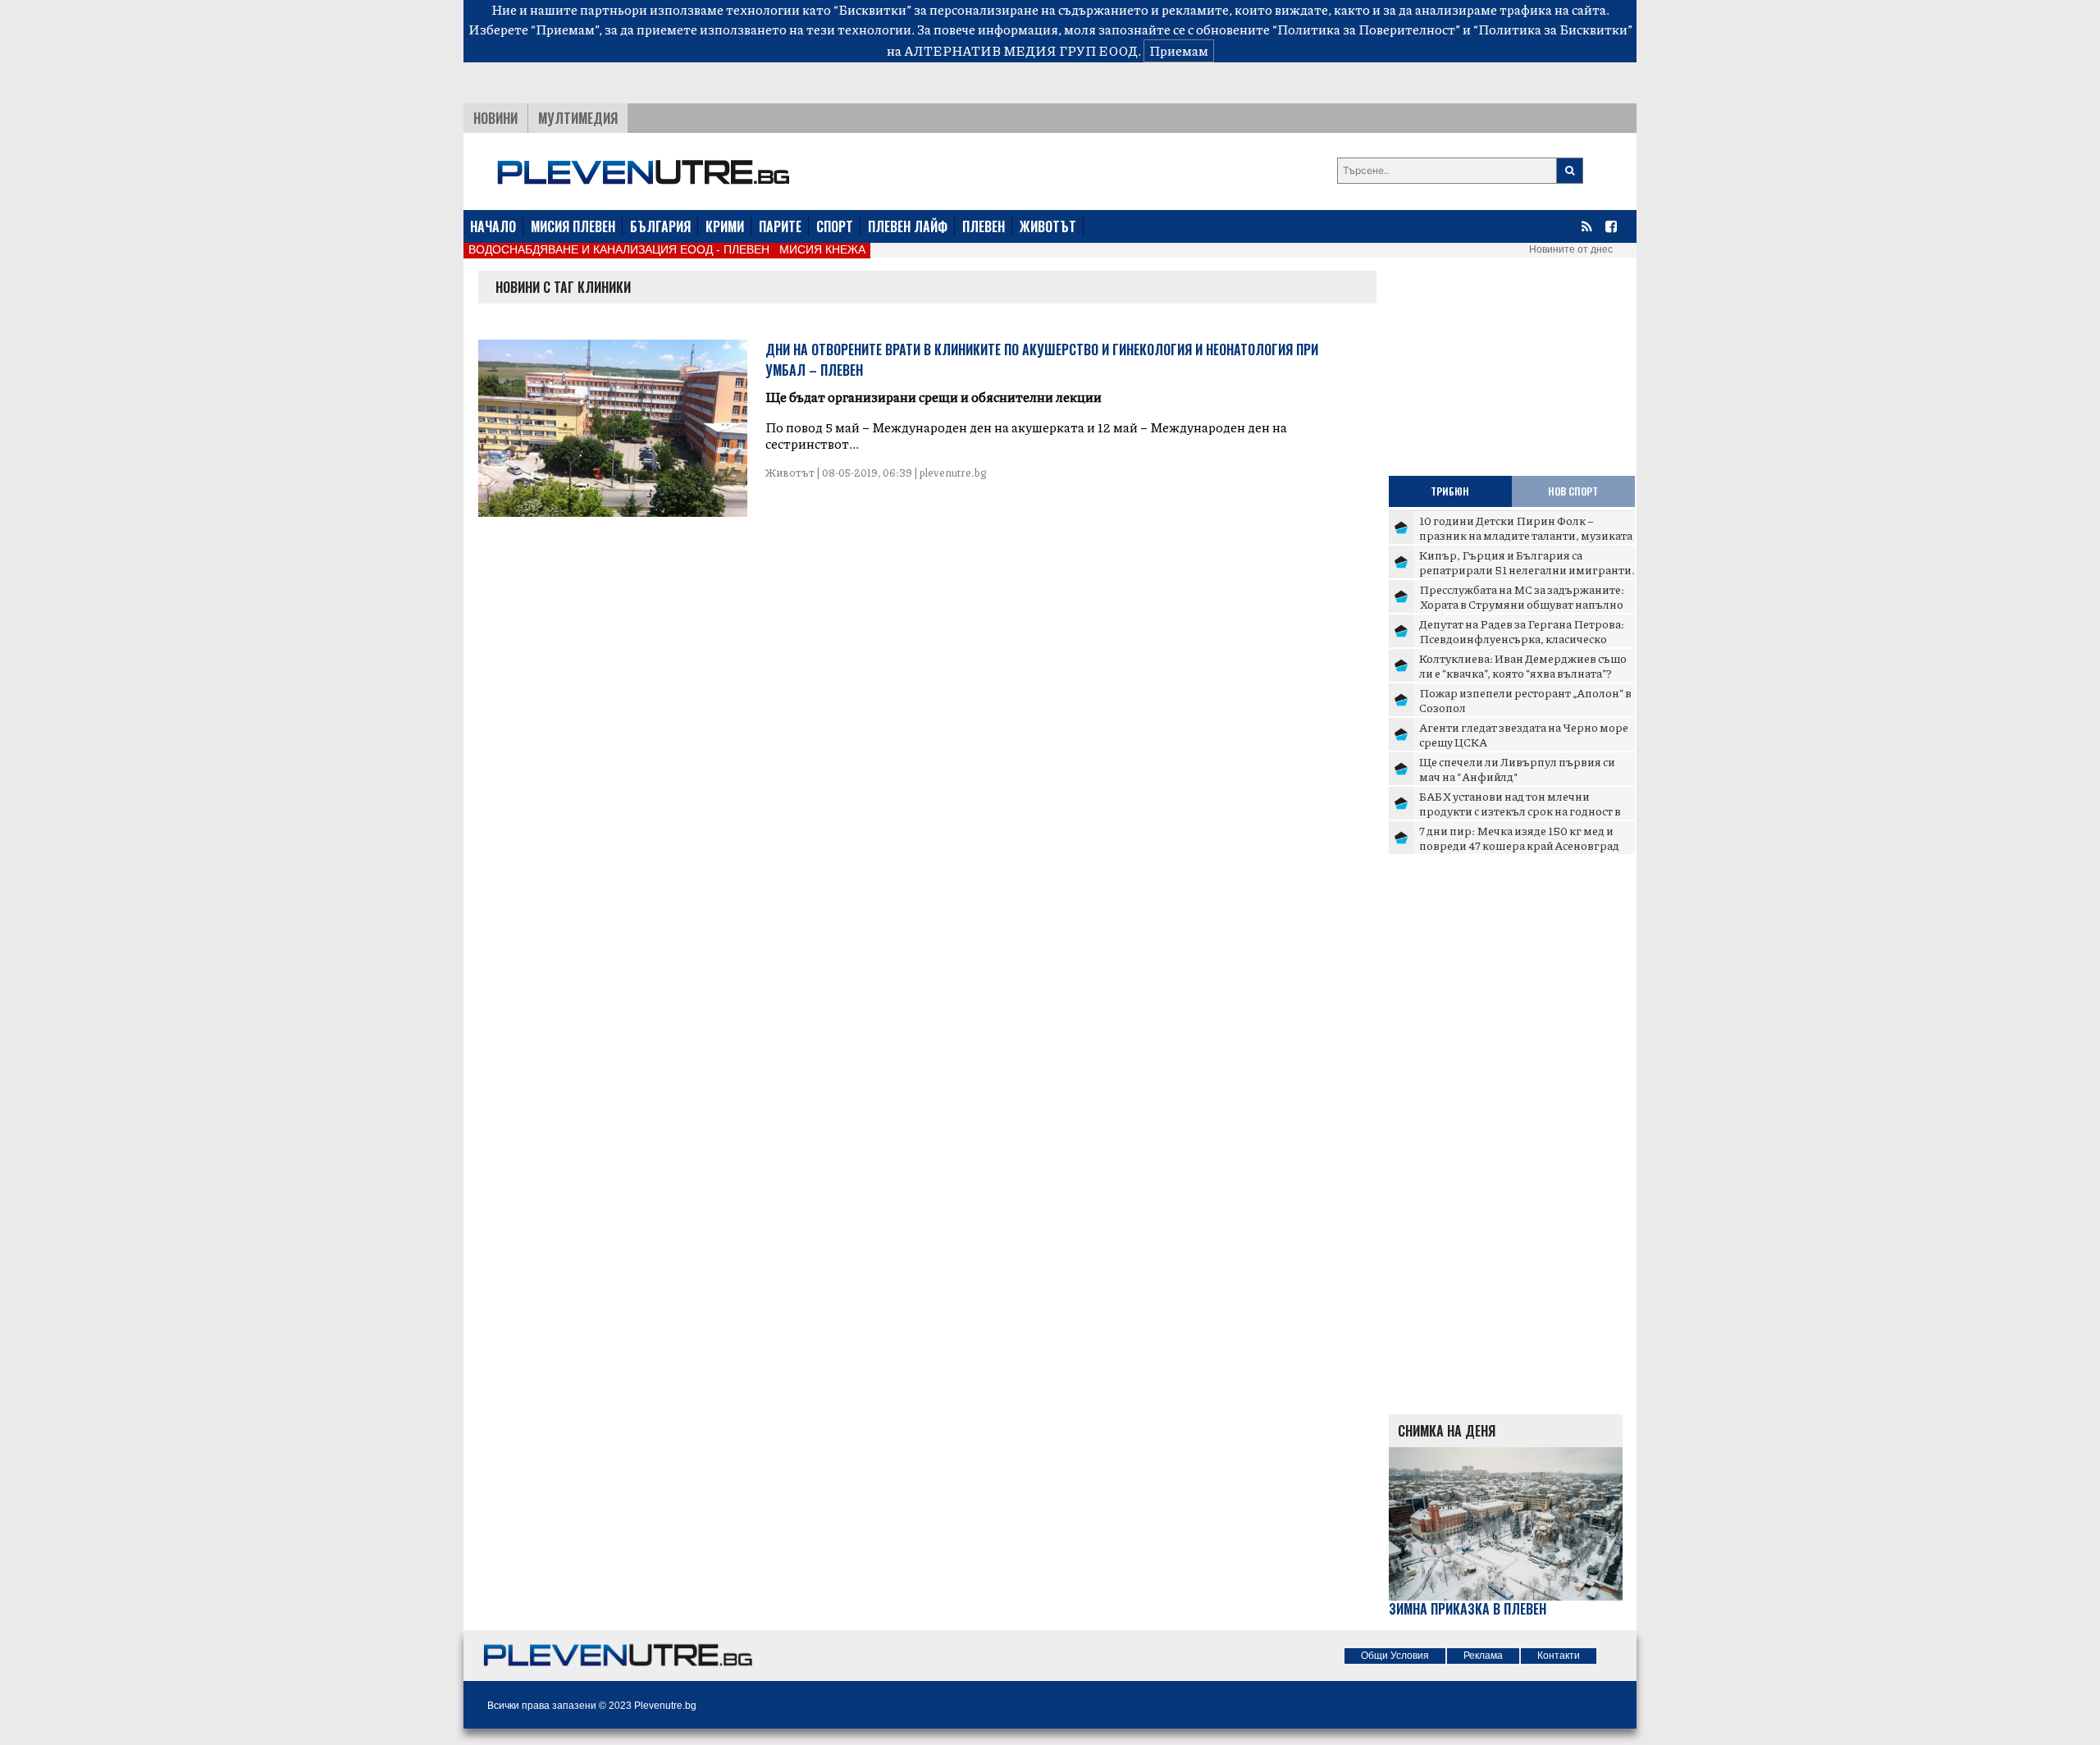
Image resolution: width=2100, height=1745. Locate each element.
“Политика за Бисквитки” (1553, 29)
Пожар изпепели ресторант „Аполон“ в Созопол (1525, 700)
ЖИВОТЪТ (1048, 226)
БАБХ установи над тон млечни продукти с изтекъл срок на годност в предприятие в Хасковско (1520, 810)
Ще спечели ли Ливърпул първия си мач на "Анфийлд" (1517, 769)
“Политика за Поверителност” (1366, 29)
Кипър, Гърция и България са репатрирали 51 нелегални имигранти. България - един (1527, 569)
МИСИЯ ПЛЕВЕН (573, 226)
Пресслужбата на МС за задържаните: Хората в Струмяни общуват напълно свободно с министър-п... (1522, 603)
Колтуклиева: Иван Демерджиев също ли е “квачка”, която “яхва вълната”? (1523, 665)
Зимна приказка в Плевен (1468, 1609)
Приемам (1179, 50)
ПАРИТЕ (780, 226)
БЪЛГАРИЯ (660, 226)
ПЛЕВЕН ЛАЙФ (908, 226)
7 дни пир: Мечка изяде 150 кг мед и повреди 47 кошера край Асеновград (1519, 838)
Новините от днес (1571, 249)
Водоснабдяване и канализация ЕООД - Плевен (619, 249)
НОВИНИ (495, 118)
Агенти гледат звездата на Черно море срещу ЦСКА (1524, 734)
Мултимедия (578, 118)
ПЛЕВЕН (984, 226)
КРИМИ (725, 226)
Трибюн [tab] (1450, 491)
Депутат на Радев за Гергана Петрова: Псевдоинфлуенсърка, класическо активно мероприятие (1522, 638)
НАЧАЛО (493, 226)
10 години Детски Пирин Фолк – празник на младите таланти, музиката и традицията (1526, 534)
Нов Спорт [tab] (1573, 491)
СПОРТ (835, 226)
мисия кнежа (822, 249)
